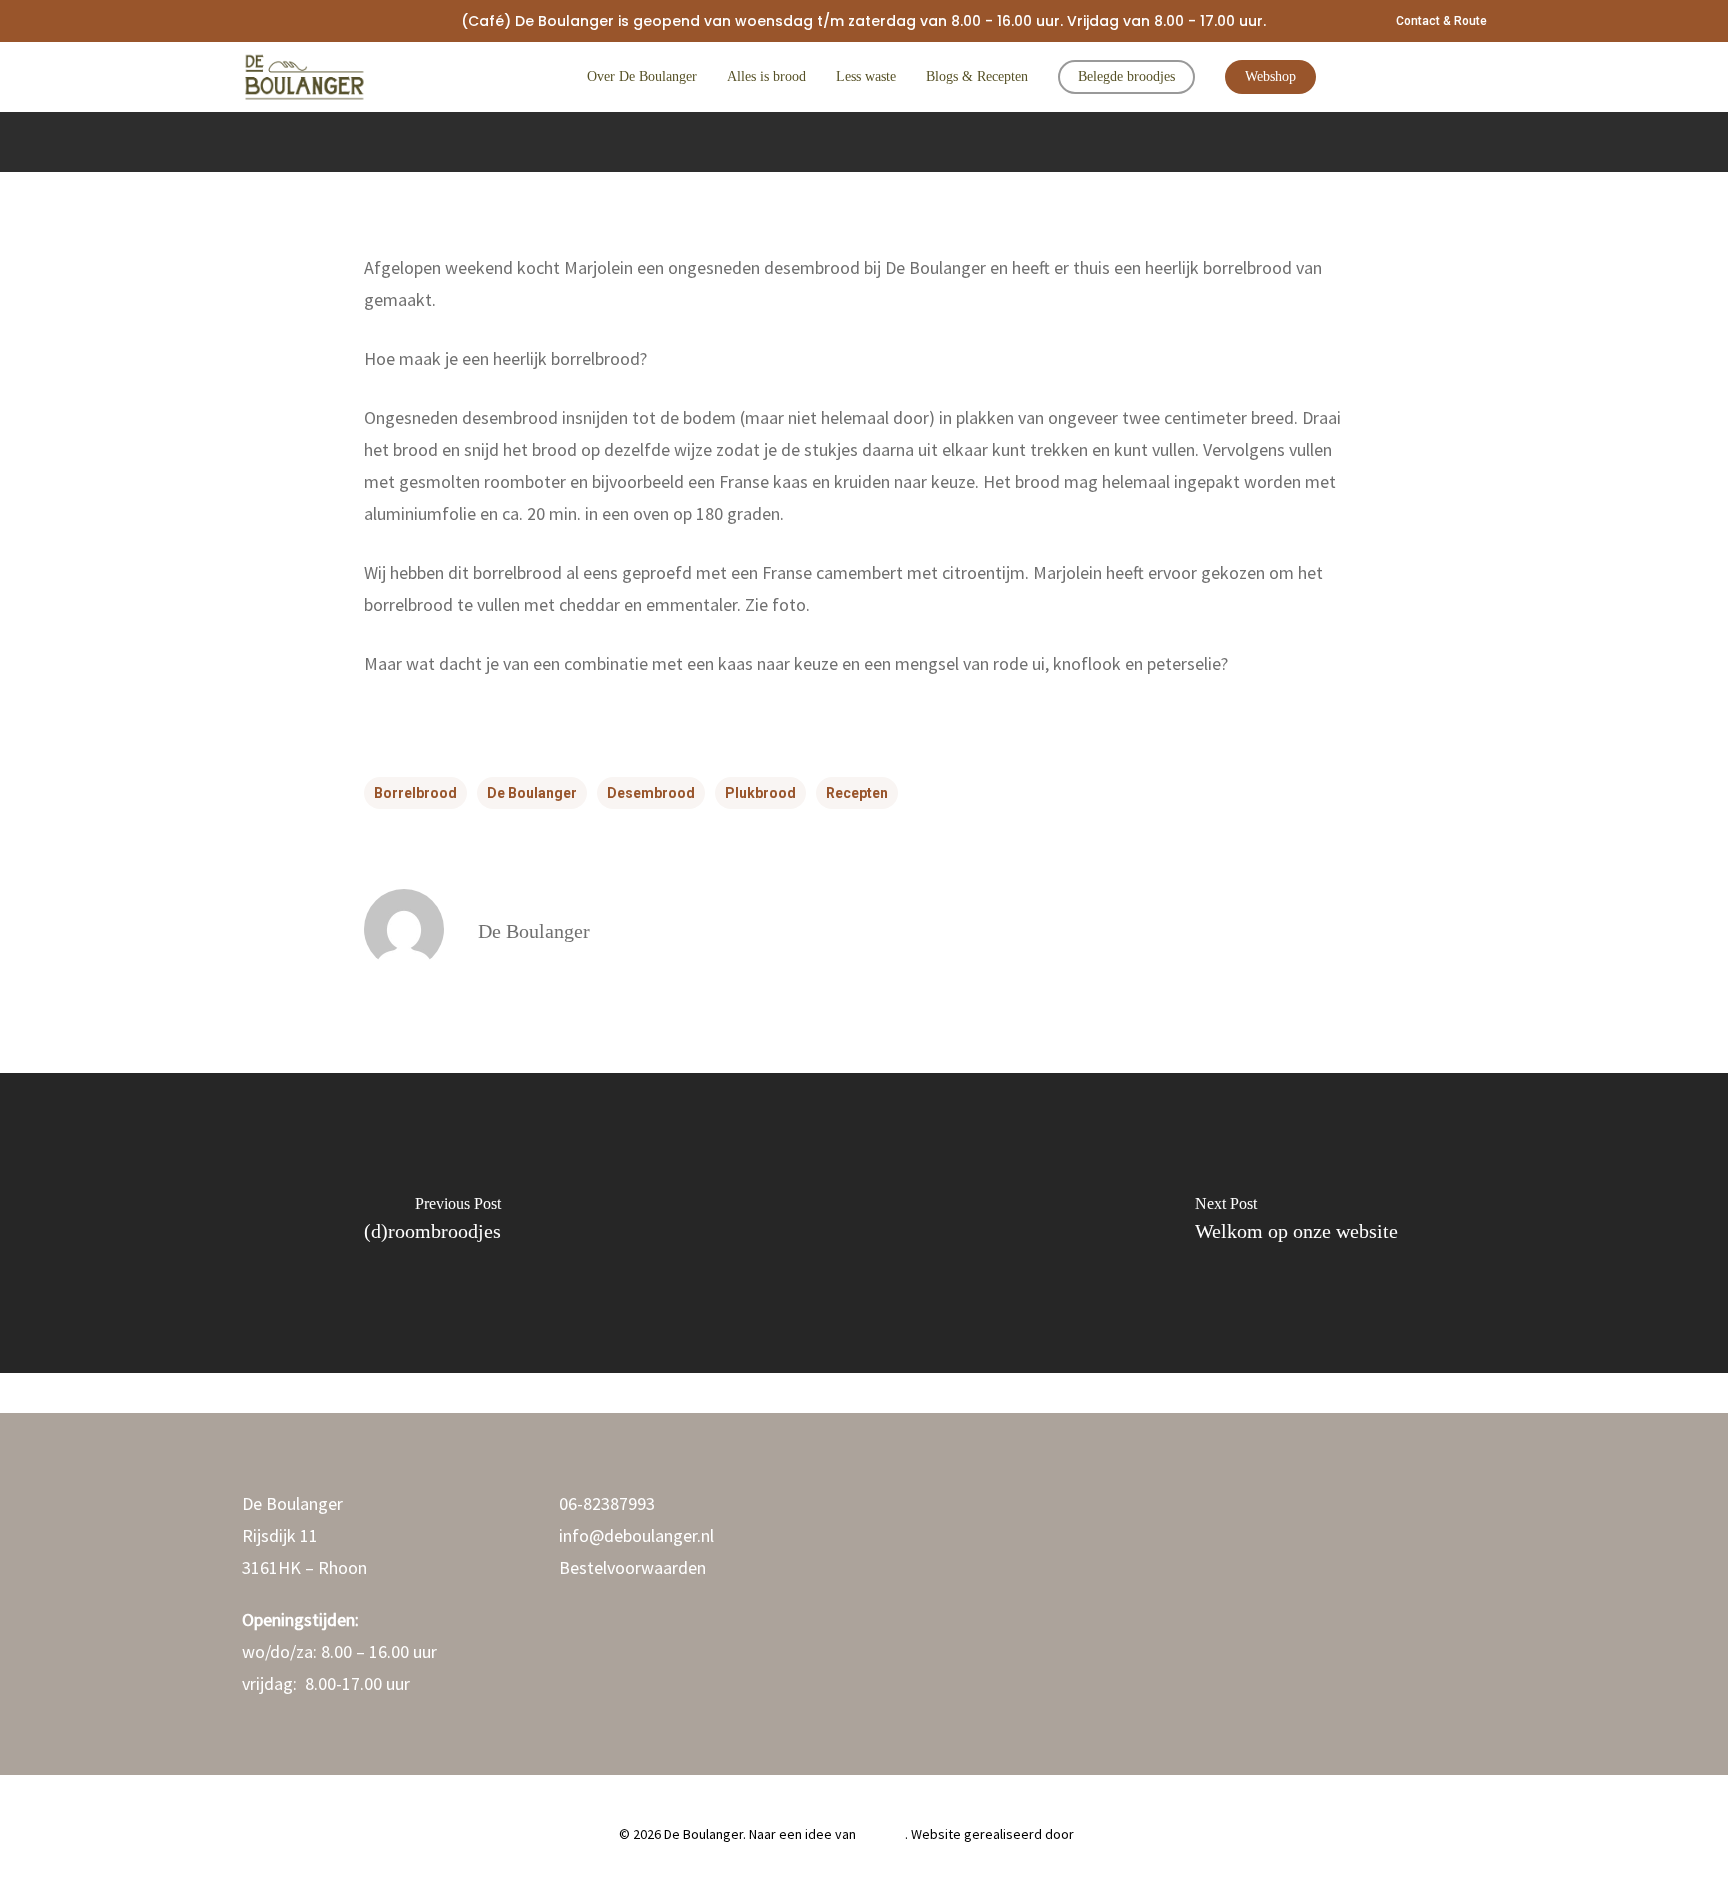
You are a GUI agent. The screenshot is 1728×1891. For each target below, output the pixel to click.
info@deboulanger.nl (636, 1535)
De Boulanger (532, 793)
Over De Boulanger (642, 76)
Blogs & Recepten (977, 76)
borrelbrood (415, 793)
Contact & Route (1441, 21)
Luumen (882, 1834)
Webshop (1270, 76)
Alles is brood (766, 76)
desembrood (651, 793)
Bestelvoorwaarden (632, 1567)
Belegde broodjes (1126, 76)
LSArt (1093, 1834)
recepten (857, 793)
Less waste (866, 76)
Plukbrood (760, 793)
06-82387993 (607, 1503)
